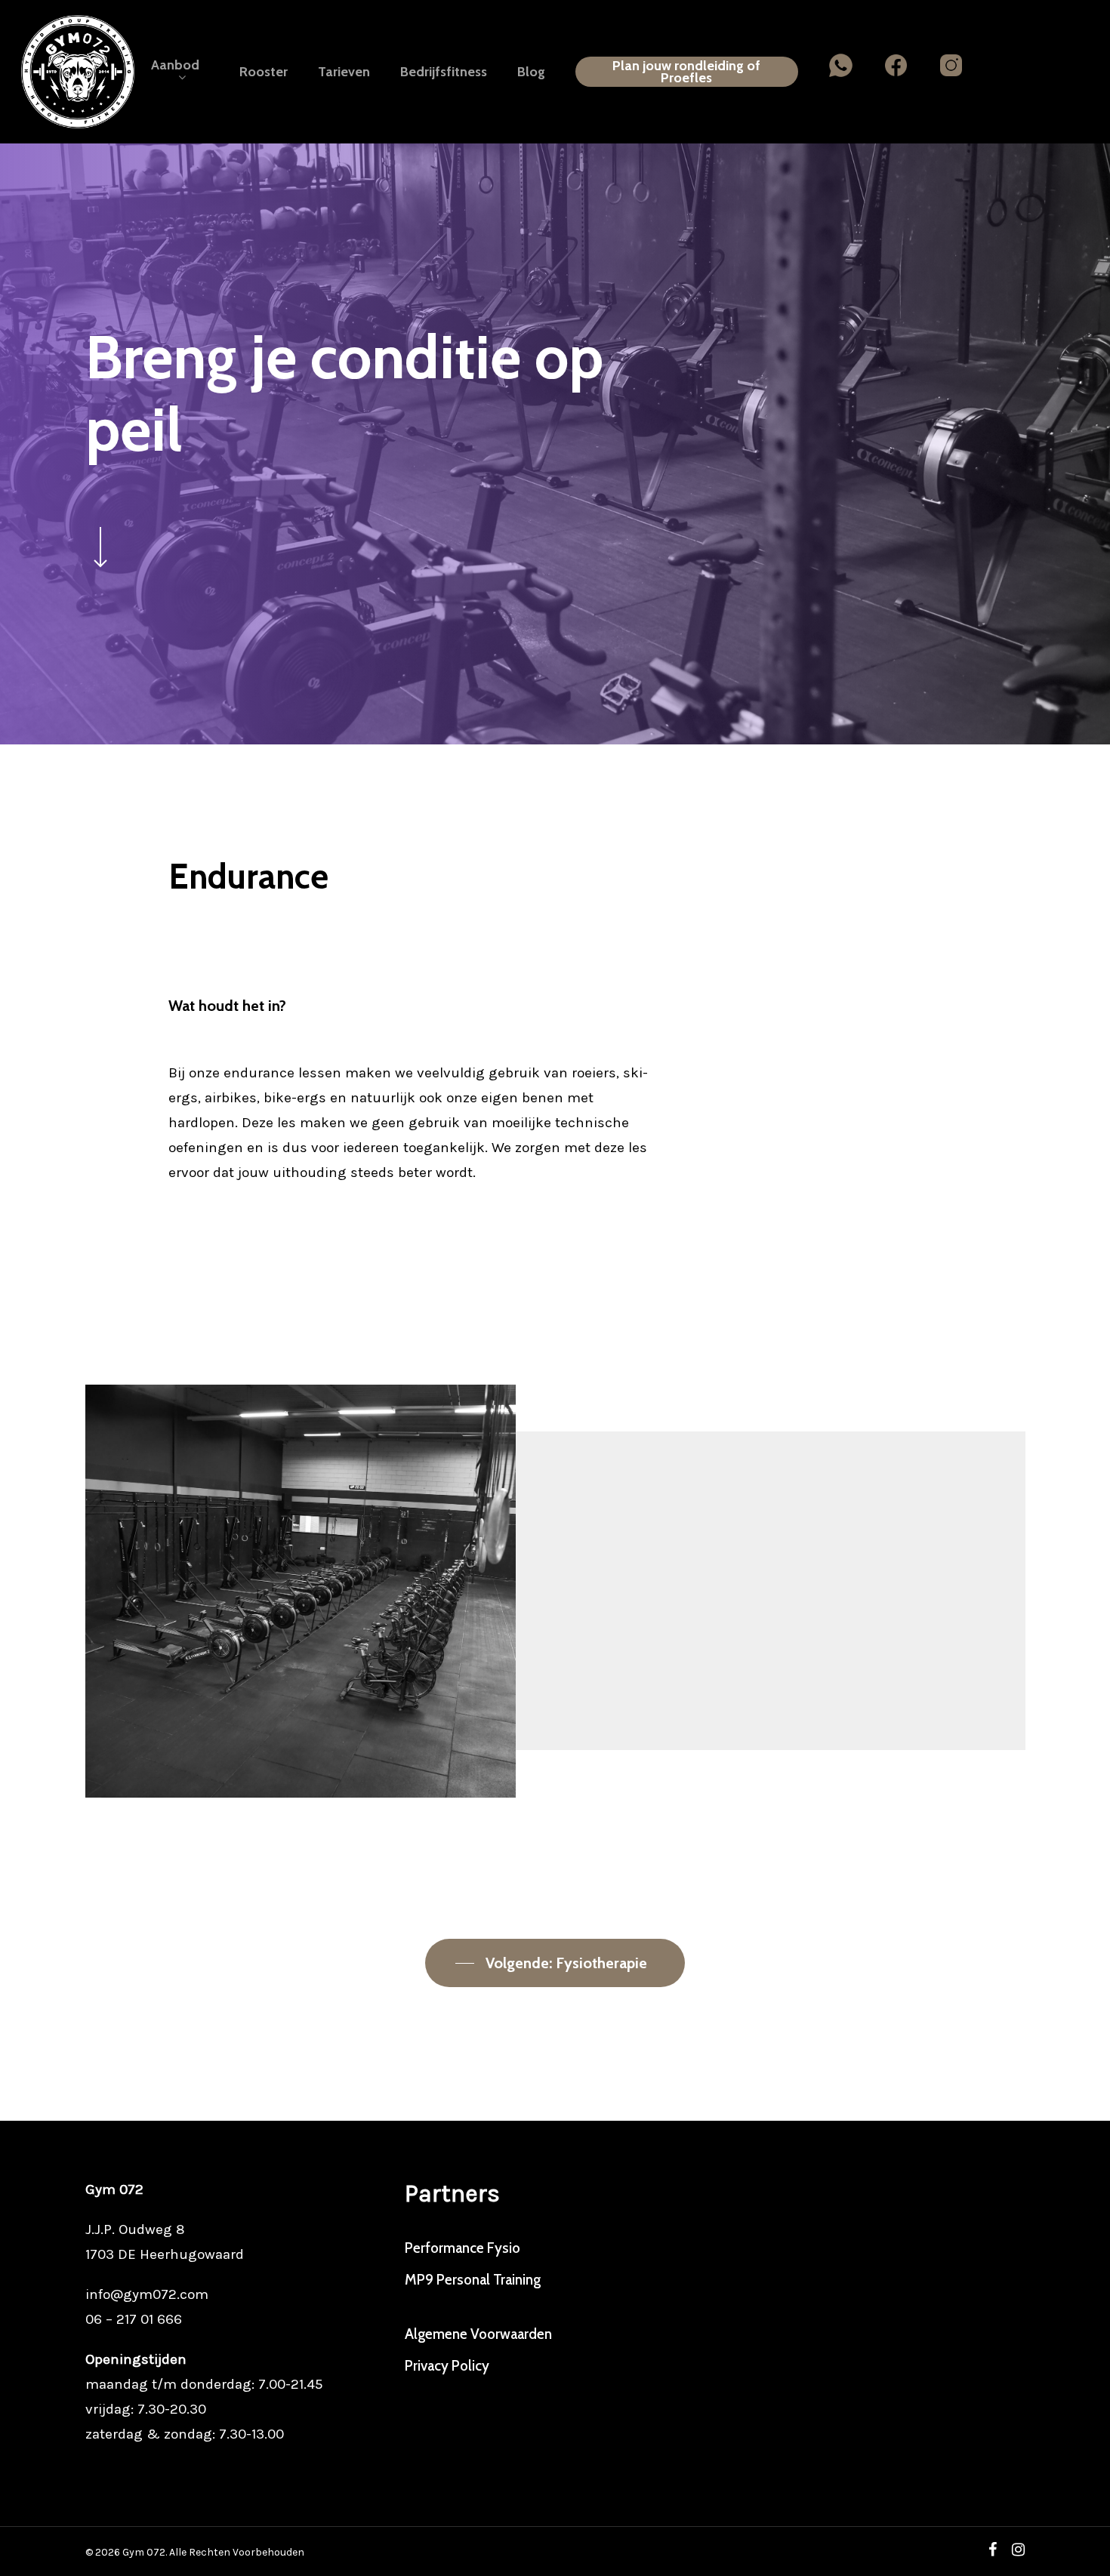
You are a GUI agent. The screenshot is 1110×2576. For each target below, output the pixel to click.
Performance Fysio (462, 2248)
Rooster (264, 72)
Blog (531, 72)
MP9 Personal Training (473, 2280)
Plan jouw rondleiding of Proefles (686, 72)
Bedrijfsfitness (444, 72)
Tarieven (344, 72)
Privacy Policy (447, 2366)
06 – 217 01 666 (134, 2319)
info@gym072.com (147, 2294)
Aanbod (175, 66)
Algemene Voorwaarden (478, 2334)
